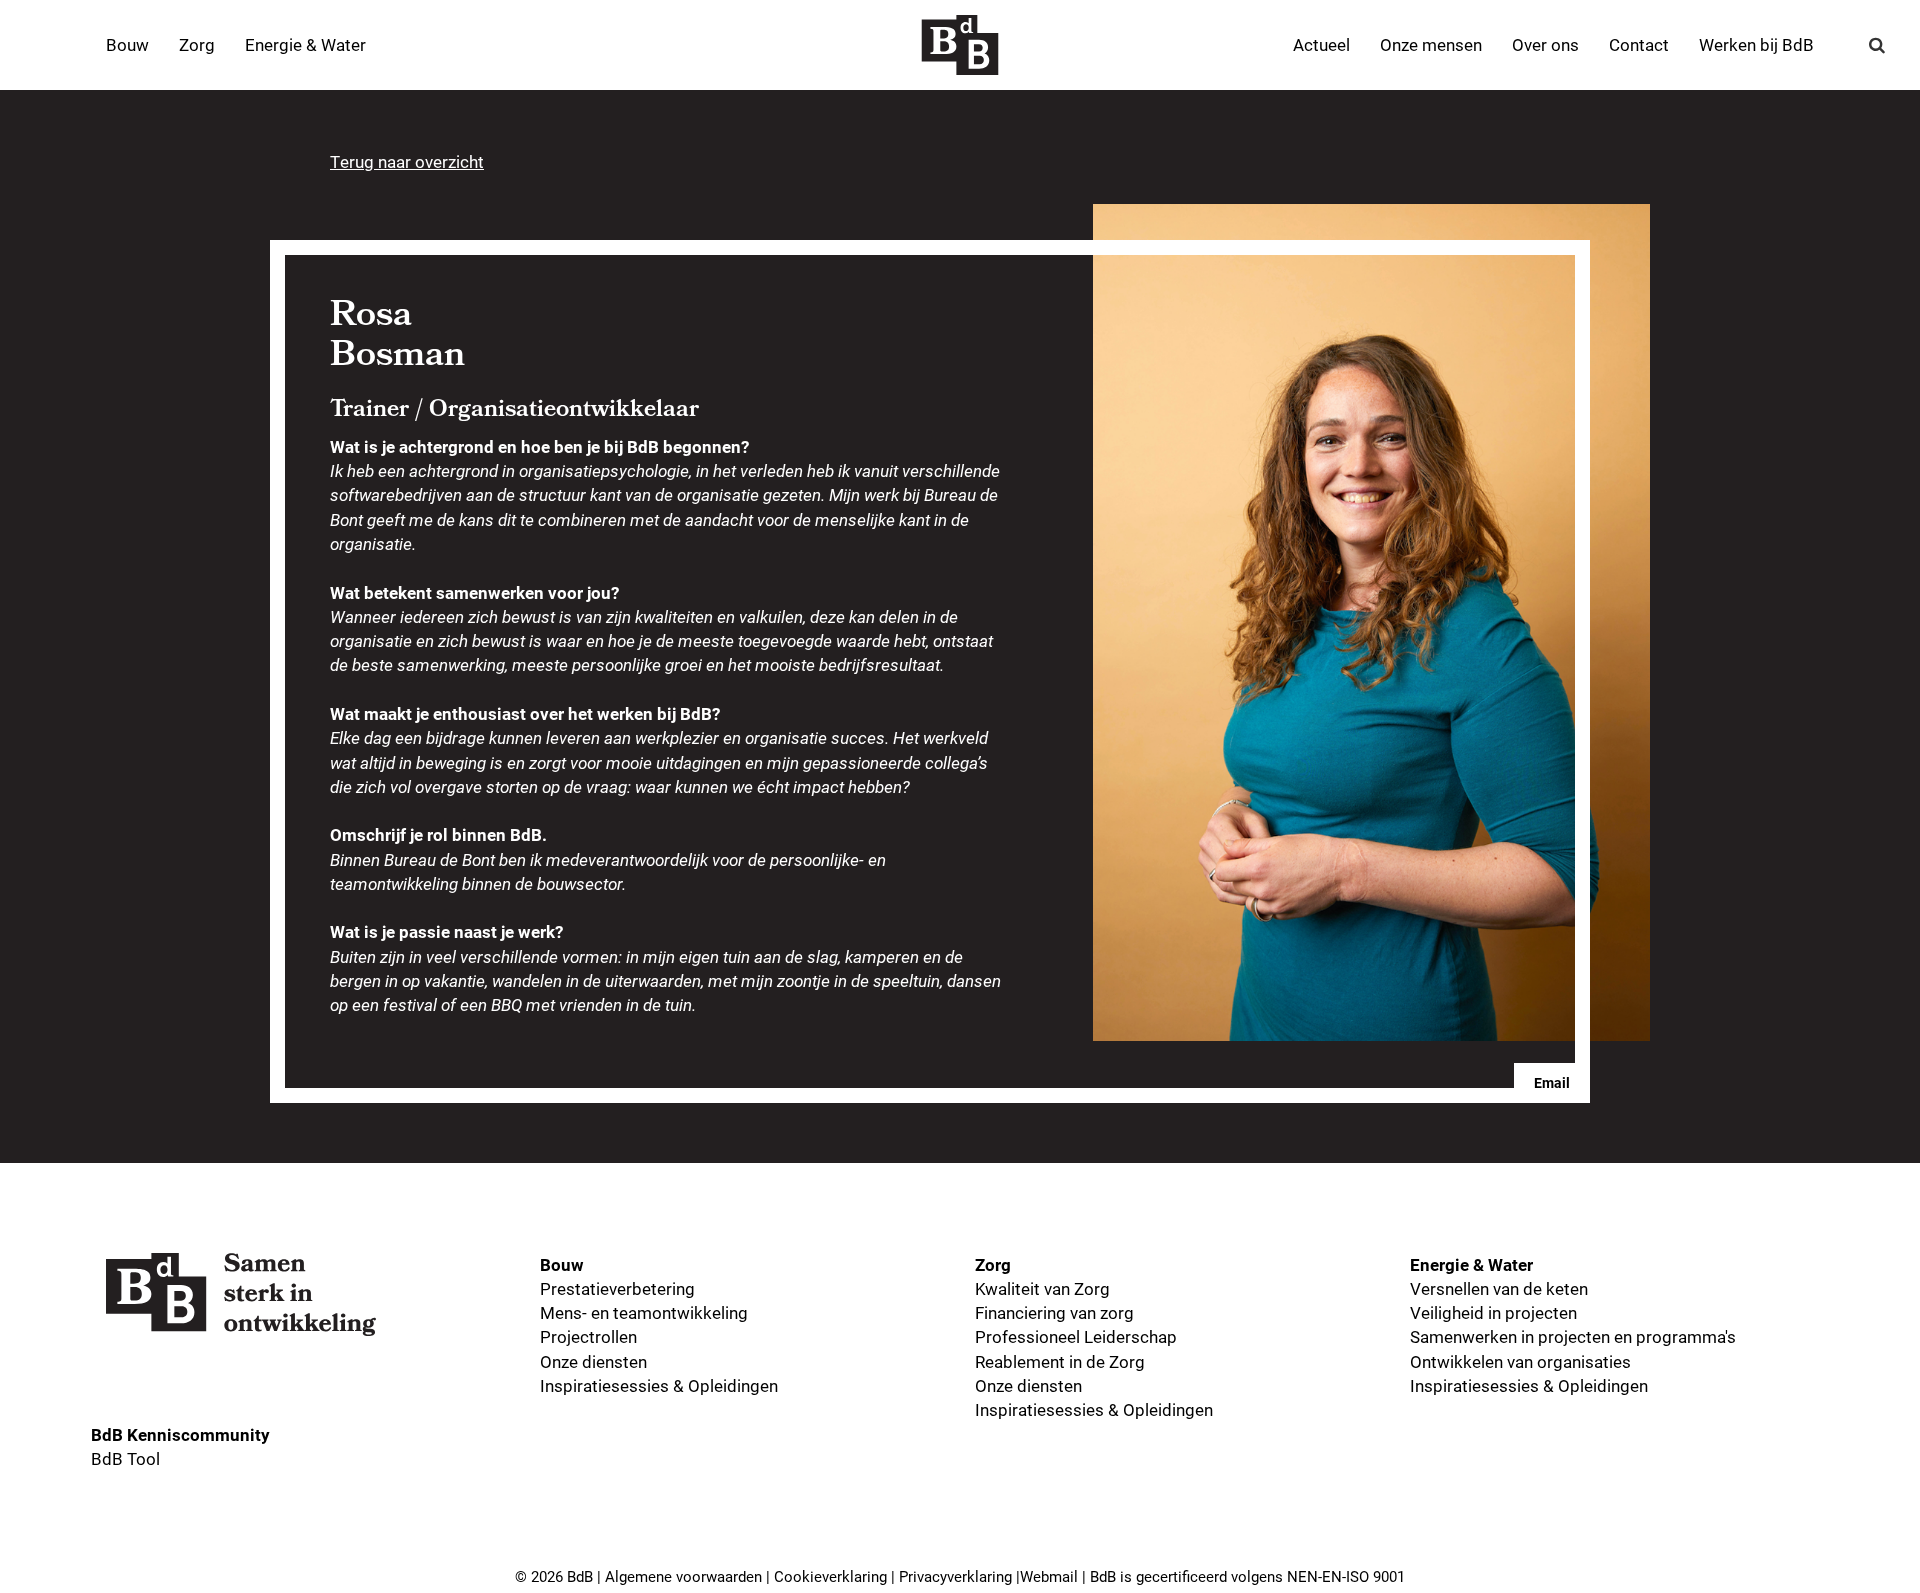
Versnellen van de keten (1499, 1288)
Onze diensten (593, 1361)
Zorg (197, 44)
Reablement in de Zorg (1060, 1361)
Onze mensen (1431, 44)
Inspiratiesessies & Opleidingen (659, 1385)
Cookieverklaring (830, 1576)
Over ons (1545, 44)
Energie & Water (305, 44)
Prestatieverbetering (617, 1288)
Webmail (1049, 1576)
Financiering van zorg (1054, 1312)
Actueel (1321, 44)
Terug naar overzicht (407, 161)
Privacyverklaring (955, 1576)
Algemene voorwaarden (683, 1576)
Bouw (127, 44)
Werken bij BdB (1756, 44)
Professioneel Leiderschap (1076, 1336)
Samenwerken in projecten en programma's (1573, 1336)
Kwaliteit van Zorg (1042, 1288)
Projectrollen (588, 1336)
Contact (1639, 44)
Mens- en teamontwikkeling (644, 1312)
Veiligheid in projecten (1493, 1312)
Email (1552, 1082)
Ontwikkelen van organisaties (1520, 1361)
